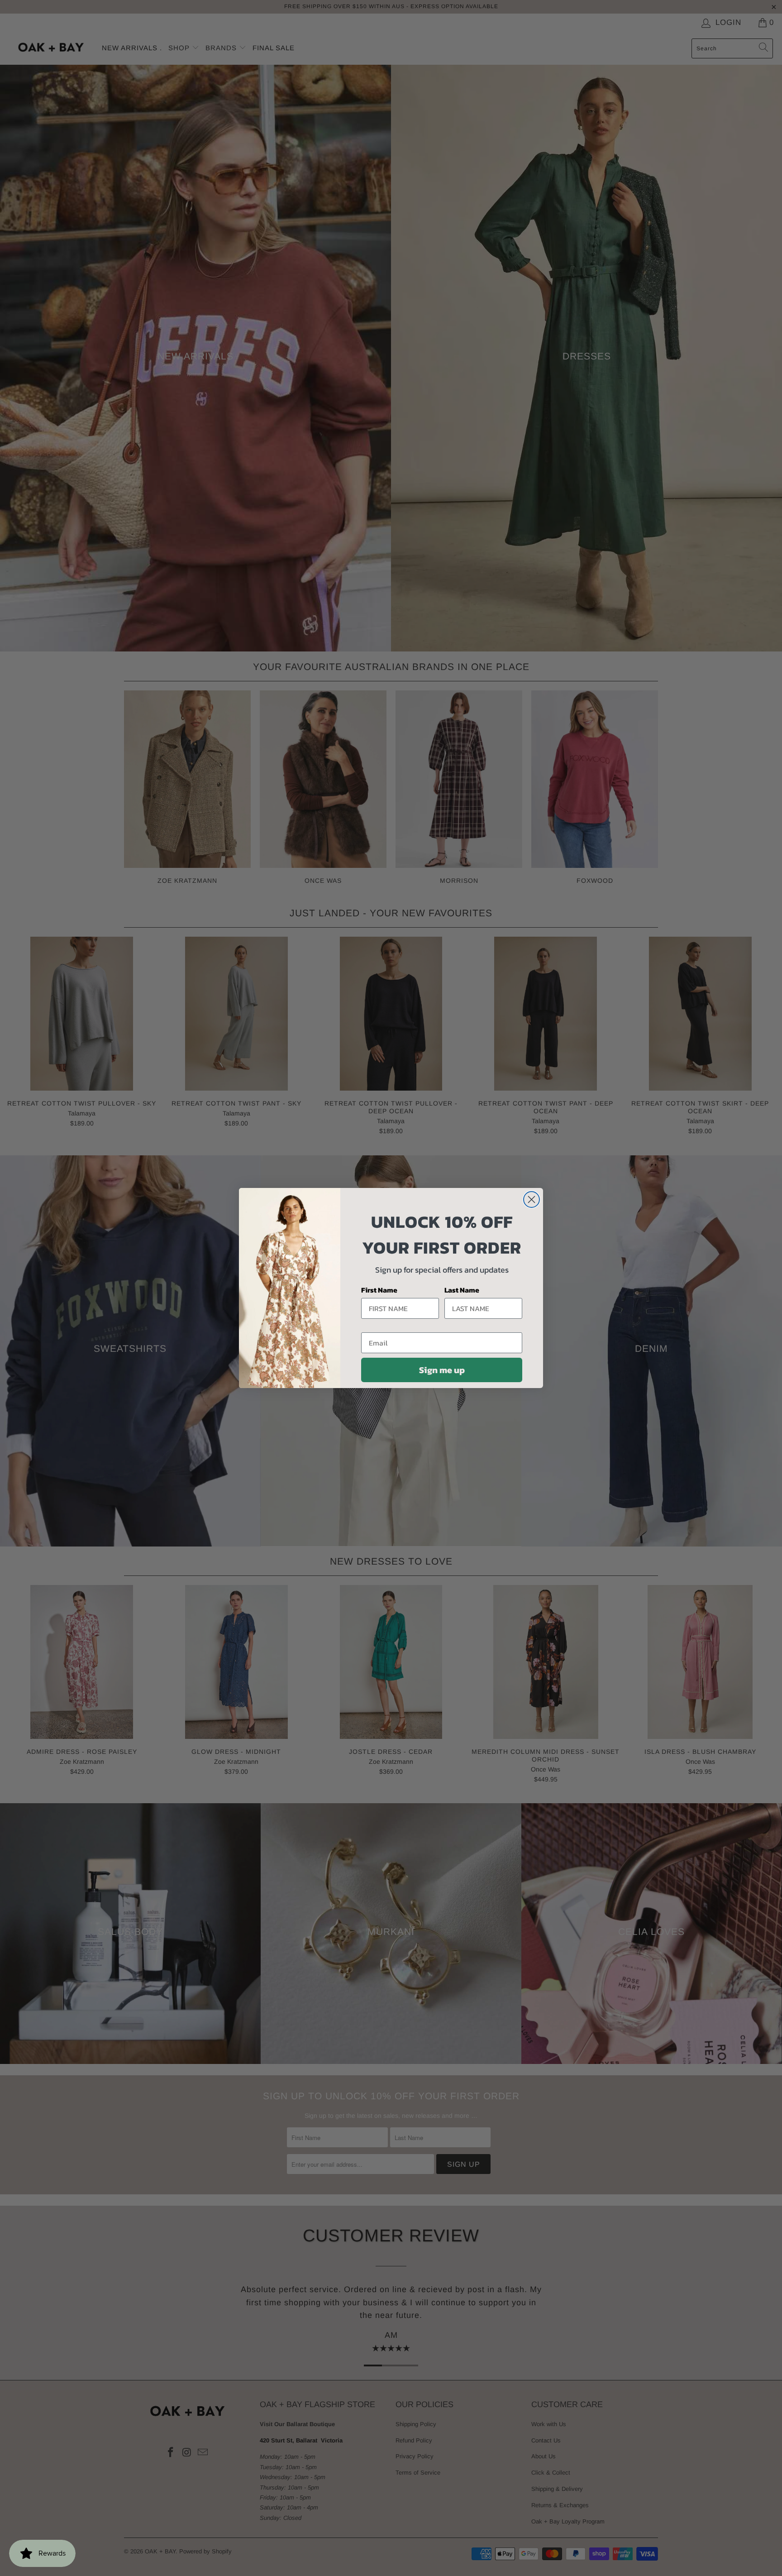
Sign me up (442, 1370)
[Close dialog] (532, 1199)
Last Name (462, 1290)
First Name (379, 1290)
